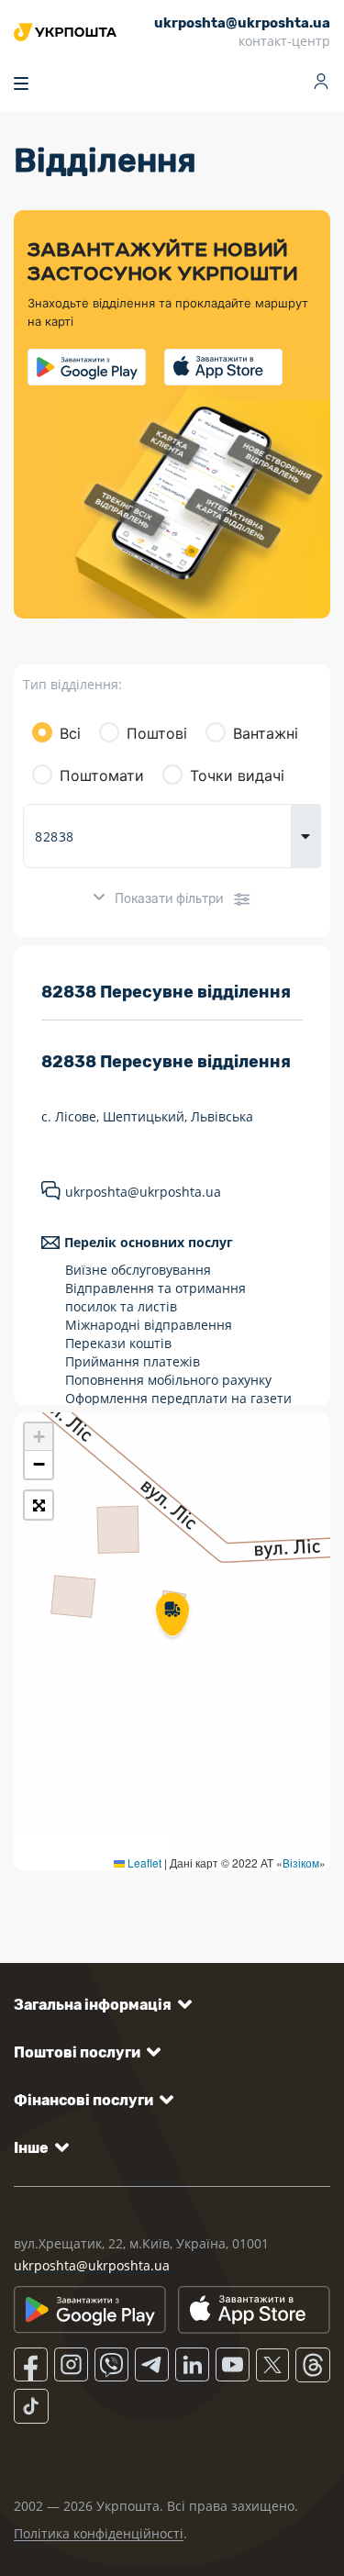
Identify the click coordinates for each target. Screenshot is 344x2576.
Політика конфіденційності (99, 2533)
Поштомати (102, 775)
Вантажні (266, 733)
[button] (172, 1616)
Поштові (157, 733)
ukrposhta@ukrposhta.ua (143, 1192)
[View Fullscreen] (39, 1505)
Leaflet (143, 1862)
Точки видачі (237, 775)
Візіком (301, 1862)
